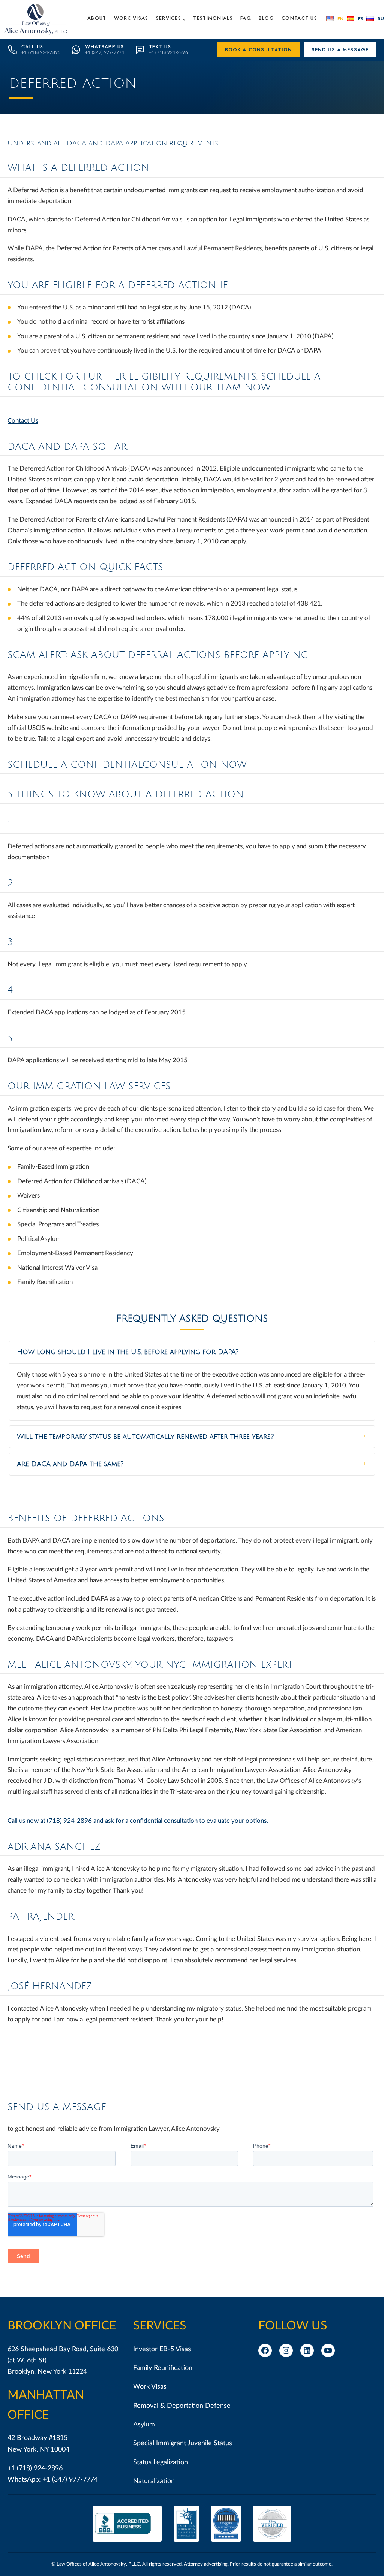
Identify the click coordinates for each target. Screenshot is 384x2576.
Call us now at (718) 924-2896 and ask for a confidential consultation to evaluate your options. (138, 1821)
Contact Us (23, 421)
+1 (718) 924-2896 (35, 2468)
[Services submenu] (184, 19)
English (335, 19)
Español (355, 19)
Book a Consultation (259, 50)
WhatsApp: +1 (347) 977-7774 (53, 2480)
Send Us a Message (340, 50)
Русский (375, 19)
